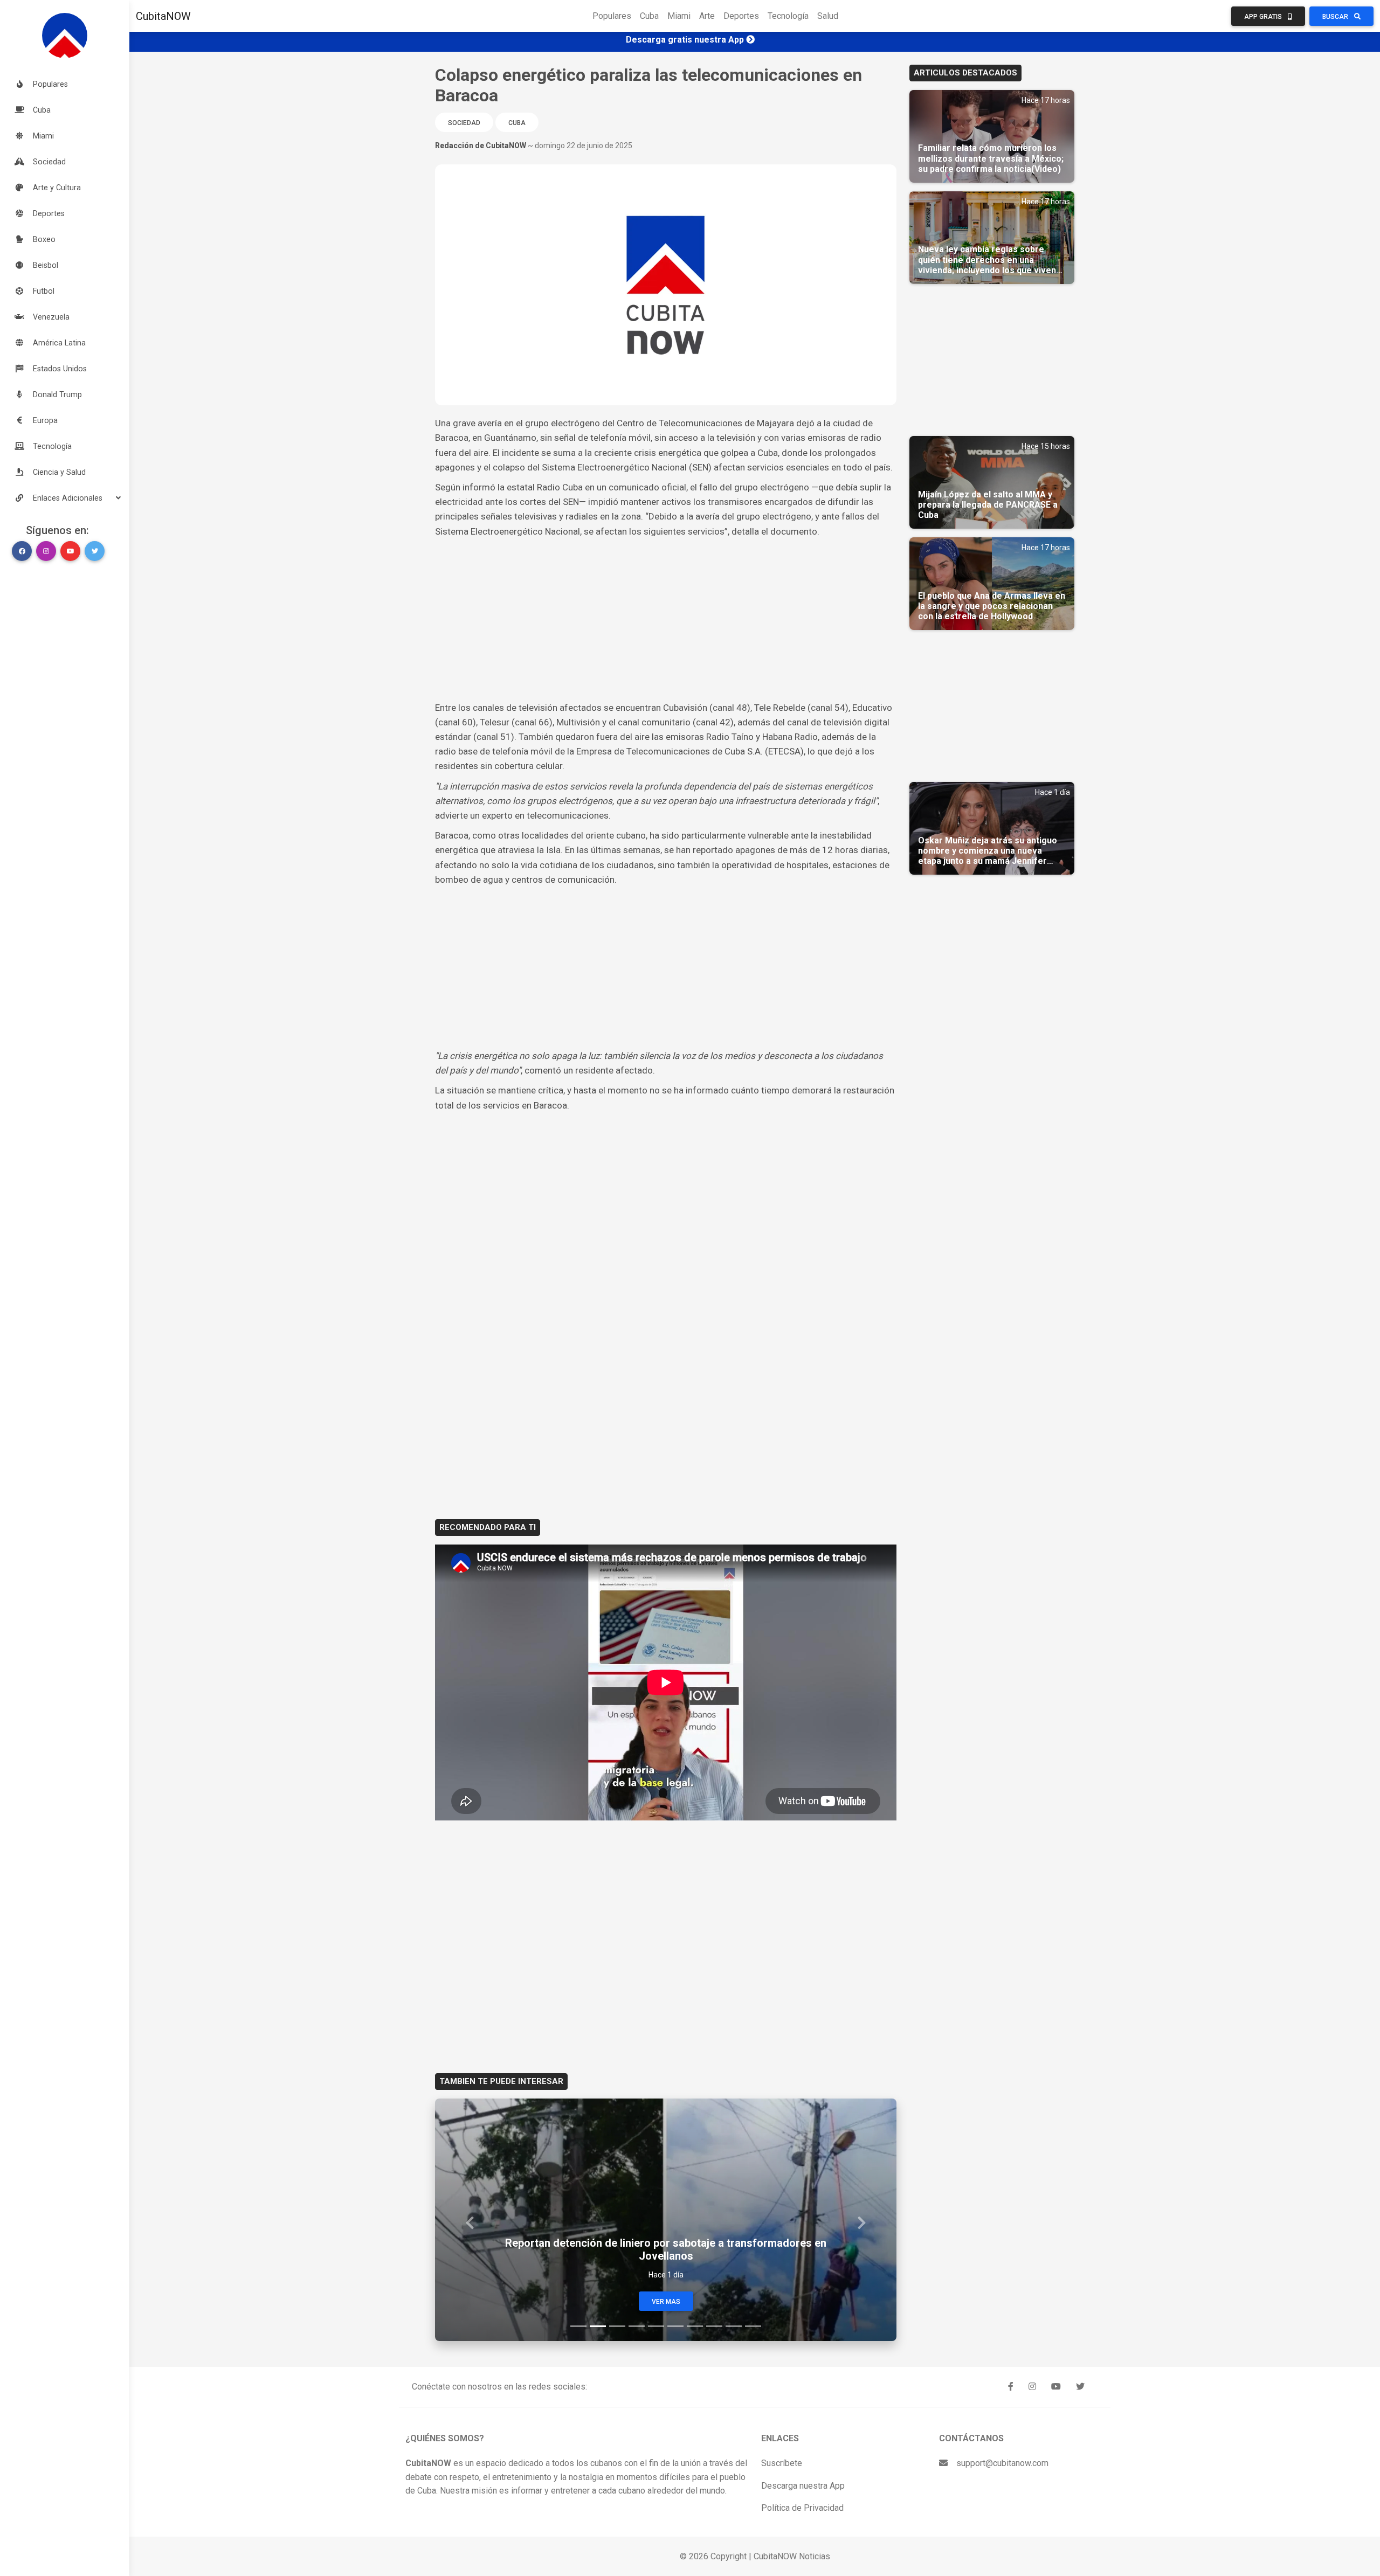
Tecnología (788, 16)
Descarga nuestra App (803, 2486)
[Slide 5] (656, 2326)
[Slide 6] (675, 2326)
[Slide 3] (617, 2326)
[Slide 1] (578, 2326)
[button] (65, 498)
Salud (828, 16)
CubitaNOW (163, 16)
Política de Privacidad (802, 2508)
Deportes (741, 16)
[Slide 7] (695, 2326)
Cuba (649, 16)
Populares (612, 16)
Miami (679, 16)
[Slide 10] (753, 2326)
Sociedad (464, 123)
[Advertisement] (666, 620)
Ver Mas (666, 2302)
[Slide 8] (714, 2326)
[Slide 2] (598, 2326)
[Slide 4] (637, 2326)
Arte (707, 16)
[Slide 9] (734, 2326)
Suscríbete (782, 2463)
